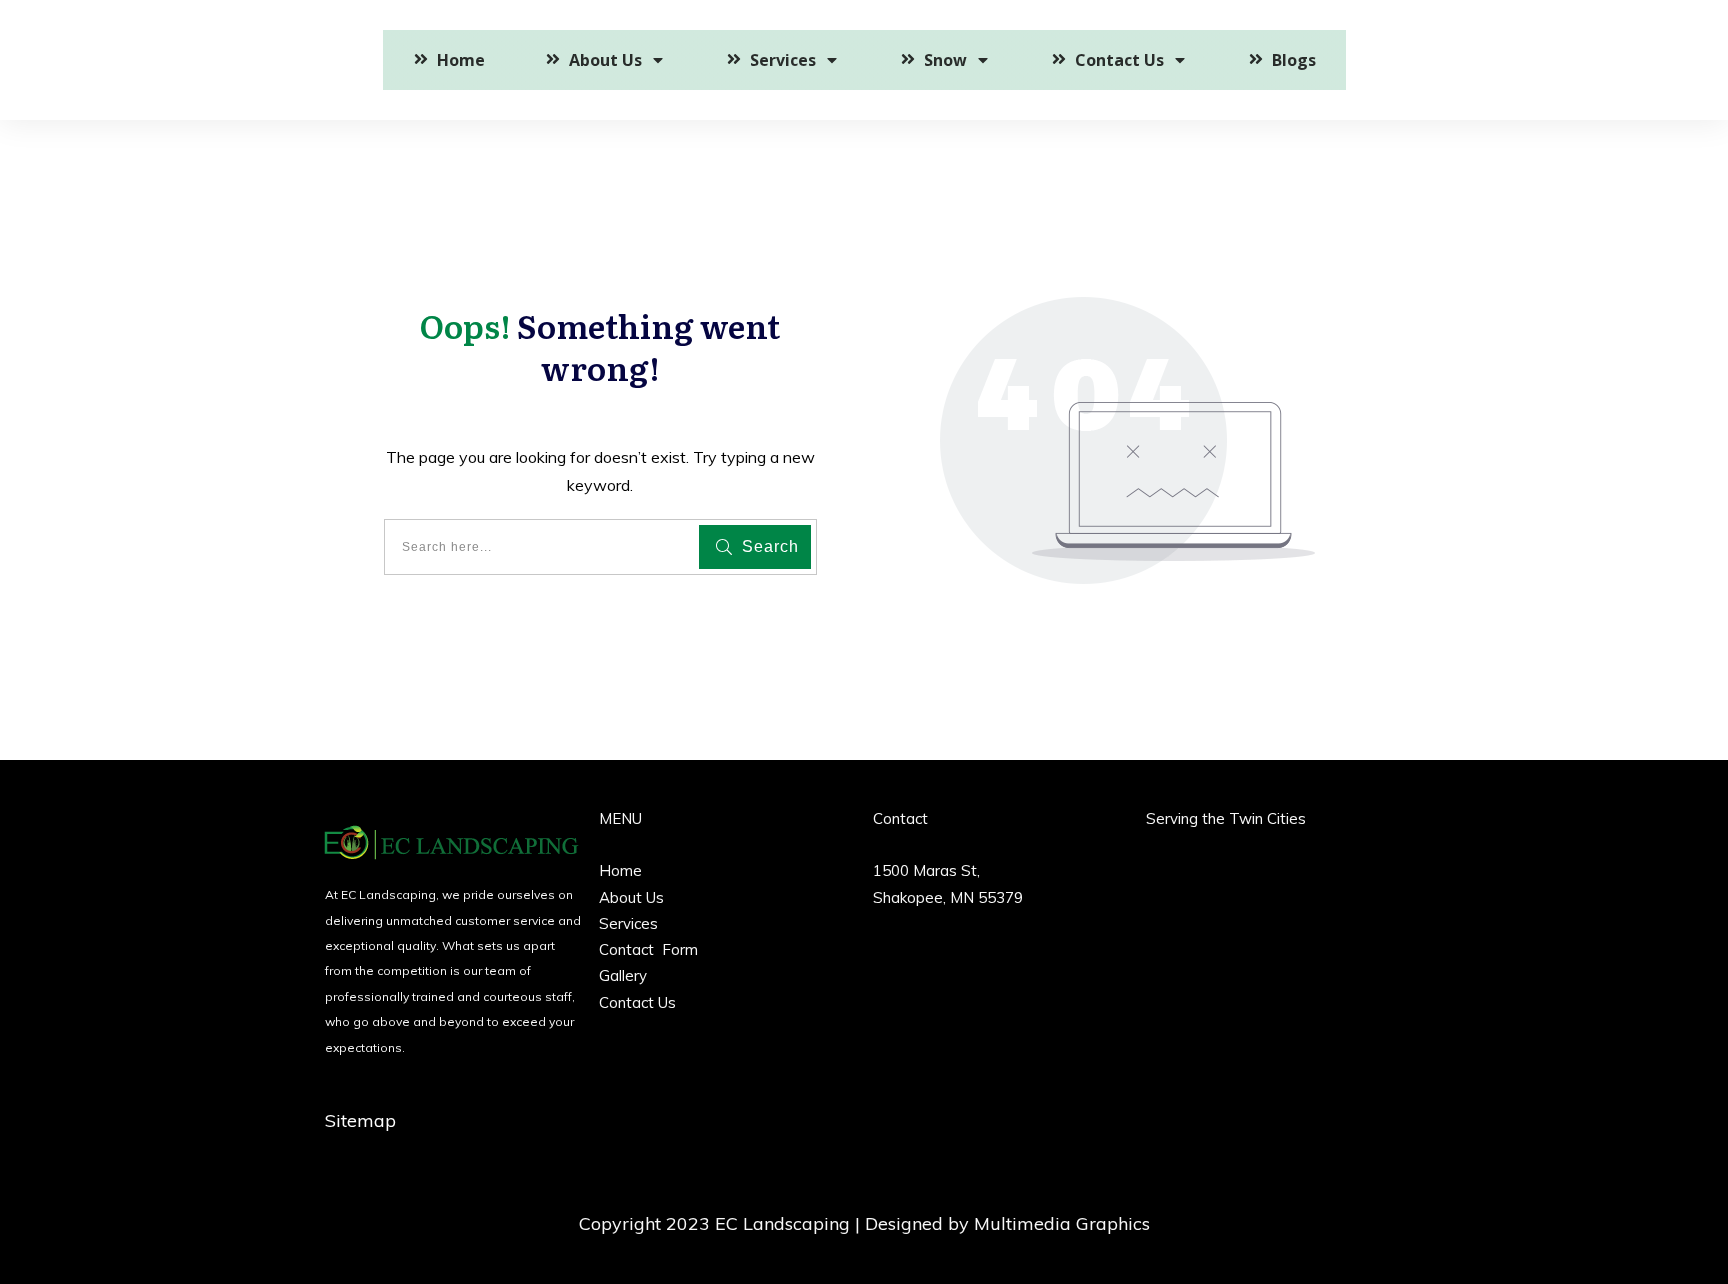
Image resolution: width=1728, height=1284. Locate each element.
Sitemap (360, 1120)
